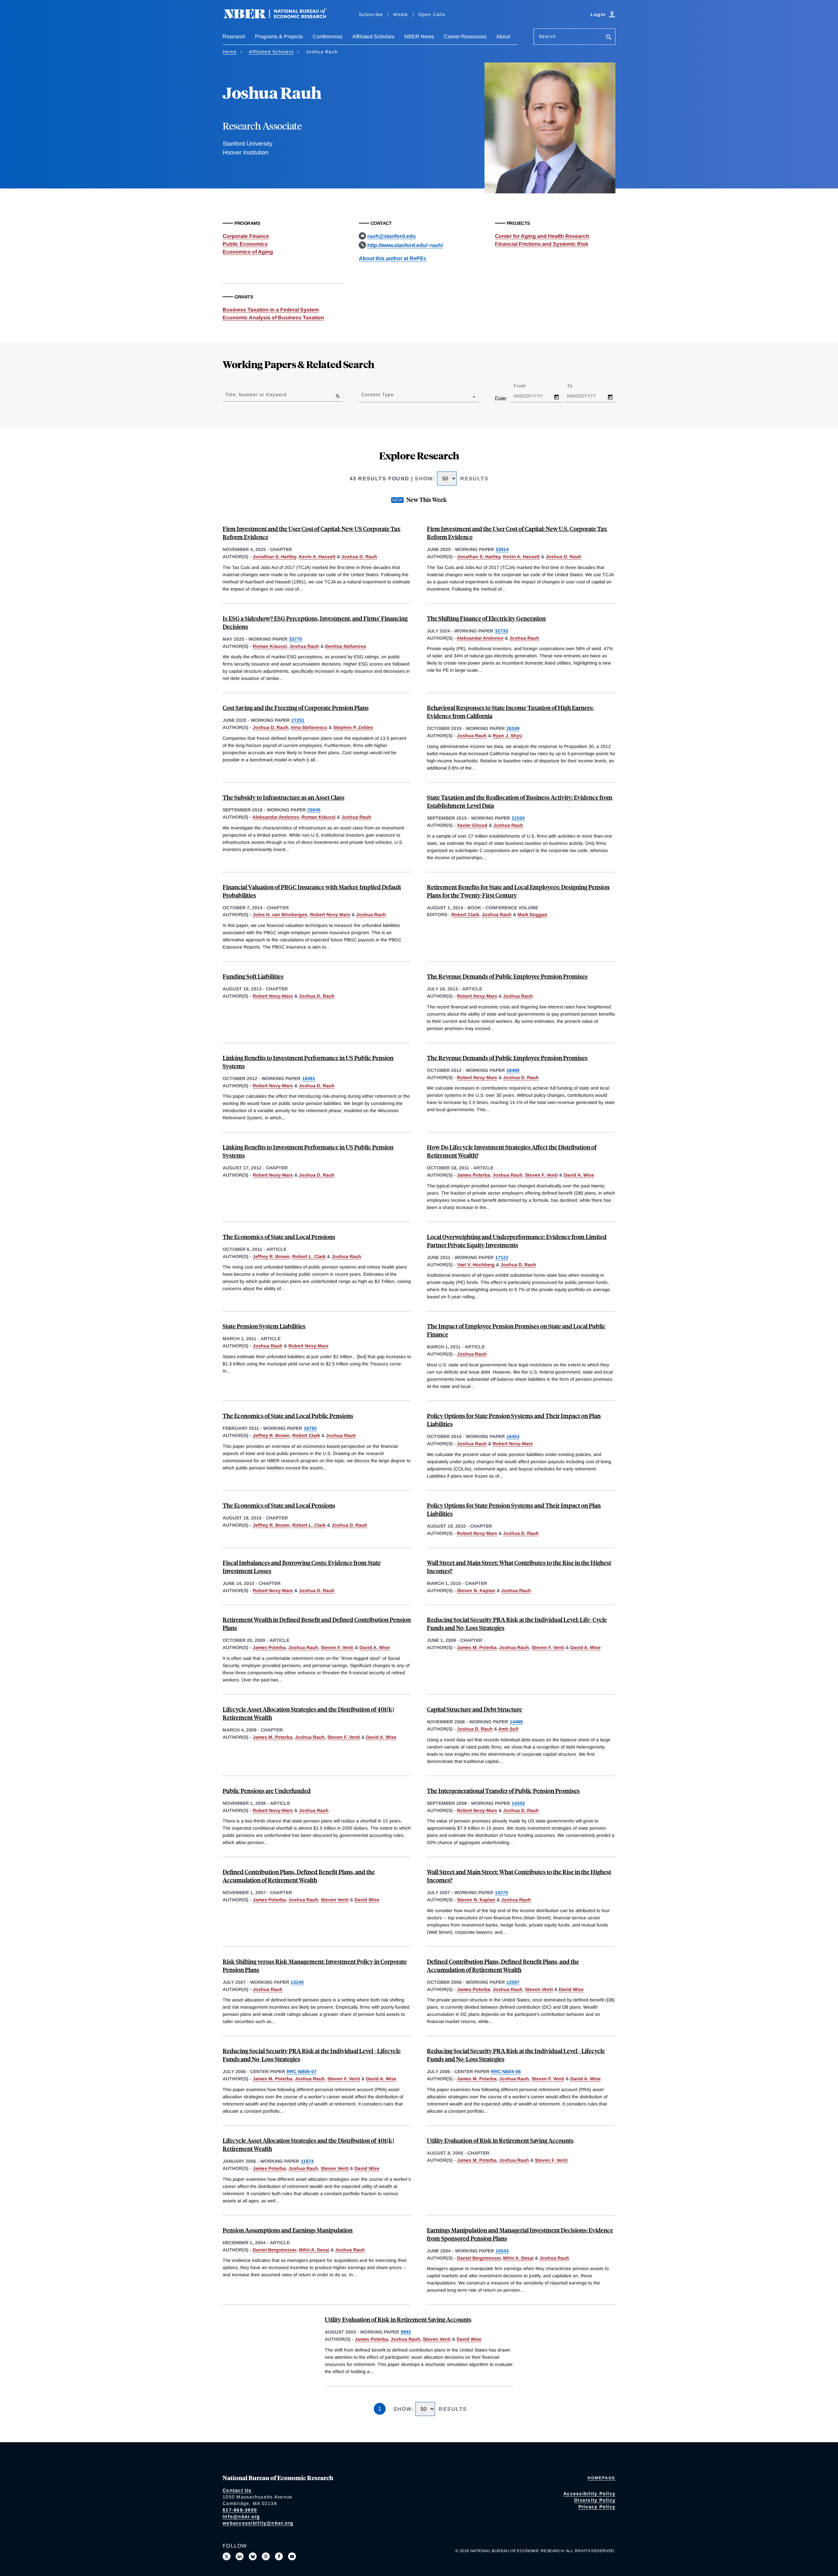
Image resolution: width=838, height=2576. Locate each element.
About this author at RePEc (393, 258)
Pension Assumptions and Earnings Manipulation (288, 2230)
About (503, 36)
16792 (310, 1428)
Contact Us (237, 2490)
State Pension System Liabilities (264, 1326)
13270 (501, 1892)
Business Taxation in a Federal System (271, 310)
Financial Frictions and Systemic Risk (542, 244)
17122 (502, 1257)
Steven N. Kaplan (476, 1590)
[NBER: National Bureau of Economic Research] (280, 17)
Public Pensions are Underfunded (267, 1791)
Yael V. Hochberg (476, 1265)
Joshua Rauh (304, 646)
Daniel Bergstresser (274, 2250)
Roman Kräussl (270, 646)
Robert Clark (465, 915)
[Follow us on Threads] (266, 2556)
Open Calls (432, 14)
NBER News (419, 36)
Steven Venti (335, 1900)
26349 (513, 728)
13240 (297, 1982)
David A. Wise (579, 1175)
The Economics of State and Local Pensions (279, 1237)
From (526, 386)
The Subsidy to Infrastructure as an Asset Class (283, 797)
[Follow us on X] (227, 2556)
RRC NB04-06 (506, 2071)
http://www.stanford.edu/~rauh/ (405, 245)
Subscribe (371, 14)
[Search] (609, 38)
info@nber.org (241, 2516)
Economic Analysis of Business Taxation (273, 318)
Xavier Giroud (472, 825)
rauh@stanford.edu (392, 236)
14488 (516, 1722)
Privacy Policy (597, 2507)
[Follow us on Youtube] (292, 2556)
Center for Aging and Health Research (542, 236)
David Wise (367, 1900)
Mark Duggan (532, 915)
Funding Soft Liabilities (253, 976)
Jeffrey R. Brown (271, 1256)
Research (234, 36)
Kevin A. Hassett (317, 557)
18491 (309, 1078)
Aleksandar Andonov (480, 638)
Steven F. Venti (541, 1175)
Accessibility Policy (589, 2494)
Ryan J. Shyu (507, 736)
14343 (518, 1803)
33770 (296, 639)
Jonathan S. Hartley (274, 557)
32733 (501, 631)
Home (230, 52)
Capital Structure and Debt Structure (474, 1709)
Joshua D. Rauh (359, 557)
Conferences (328, 36)
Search (547, 36)
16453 (513, 1436)
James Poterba (474, 1175)
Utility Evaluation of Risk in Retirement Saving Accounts (500, 2140)
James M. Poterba (477, 1647)
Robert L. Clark (309, 1256)
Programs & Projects (279, 36)
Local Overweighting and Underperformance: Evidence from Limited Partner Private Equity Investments (517, 1241)
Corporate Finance (246, 236)
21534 (518, 818)
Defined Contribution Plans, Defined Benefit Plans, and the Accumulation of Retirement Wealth (299, 1876)
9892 (406, 2332)
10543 (502, 2251)
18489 (513, 1070)
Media (401, 14)
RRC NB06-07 (302, 2071)
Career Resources (465, 36)
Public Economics (245, 244)
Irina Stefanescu (309, 727)
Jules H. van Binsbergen (280, 915)
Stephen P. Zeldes (353, 727)
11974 (307, 2161)
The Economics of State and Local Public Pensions (288, 1416)
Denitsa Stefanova (346, 646)
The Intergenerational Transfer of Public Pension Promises (503, 1791)
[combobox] (363, 397)
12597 (513, 1982)
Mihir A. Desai (314, 2250)
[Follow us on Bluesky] (253, 2556)
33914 (502, 549)
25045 (314, 810)
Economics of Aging (248, 252)
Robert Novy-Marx (330, 915)
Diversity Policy (595, 2500)
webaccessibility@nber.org (258, 2523)
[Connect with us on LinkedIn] (240, 2556)
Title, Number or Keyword (256, 395)
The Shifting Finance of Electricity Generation (486, 618)
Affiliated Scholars (373, 36)
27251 (298, 720)
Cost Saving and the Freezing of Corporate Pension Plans (296, 708)
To (575, 386)
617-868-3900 (240, 2510)
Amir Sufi (508, 1729)
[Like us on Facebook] (279, 2556)
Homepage (601, 2478)
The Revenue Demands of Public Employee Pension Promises (507, 976)
